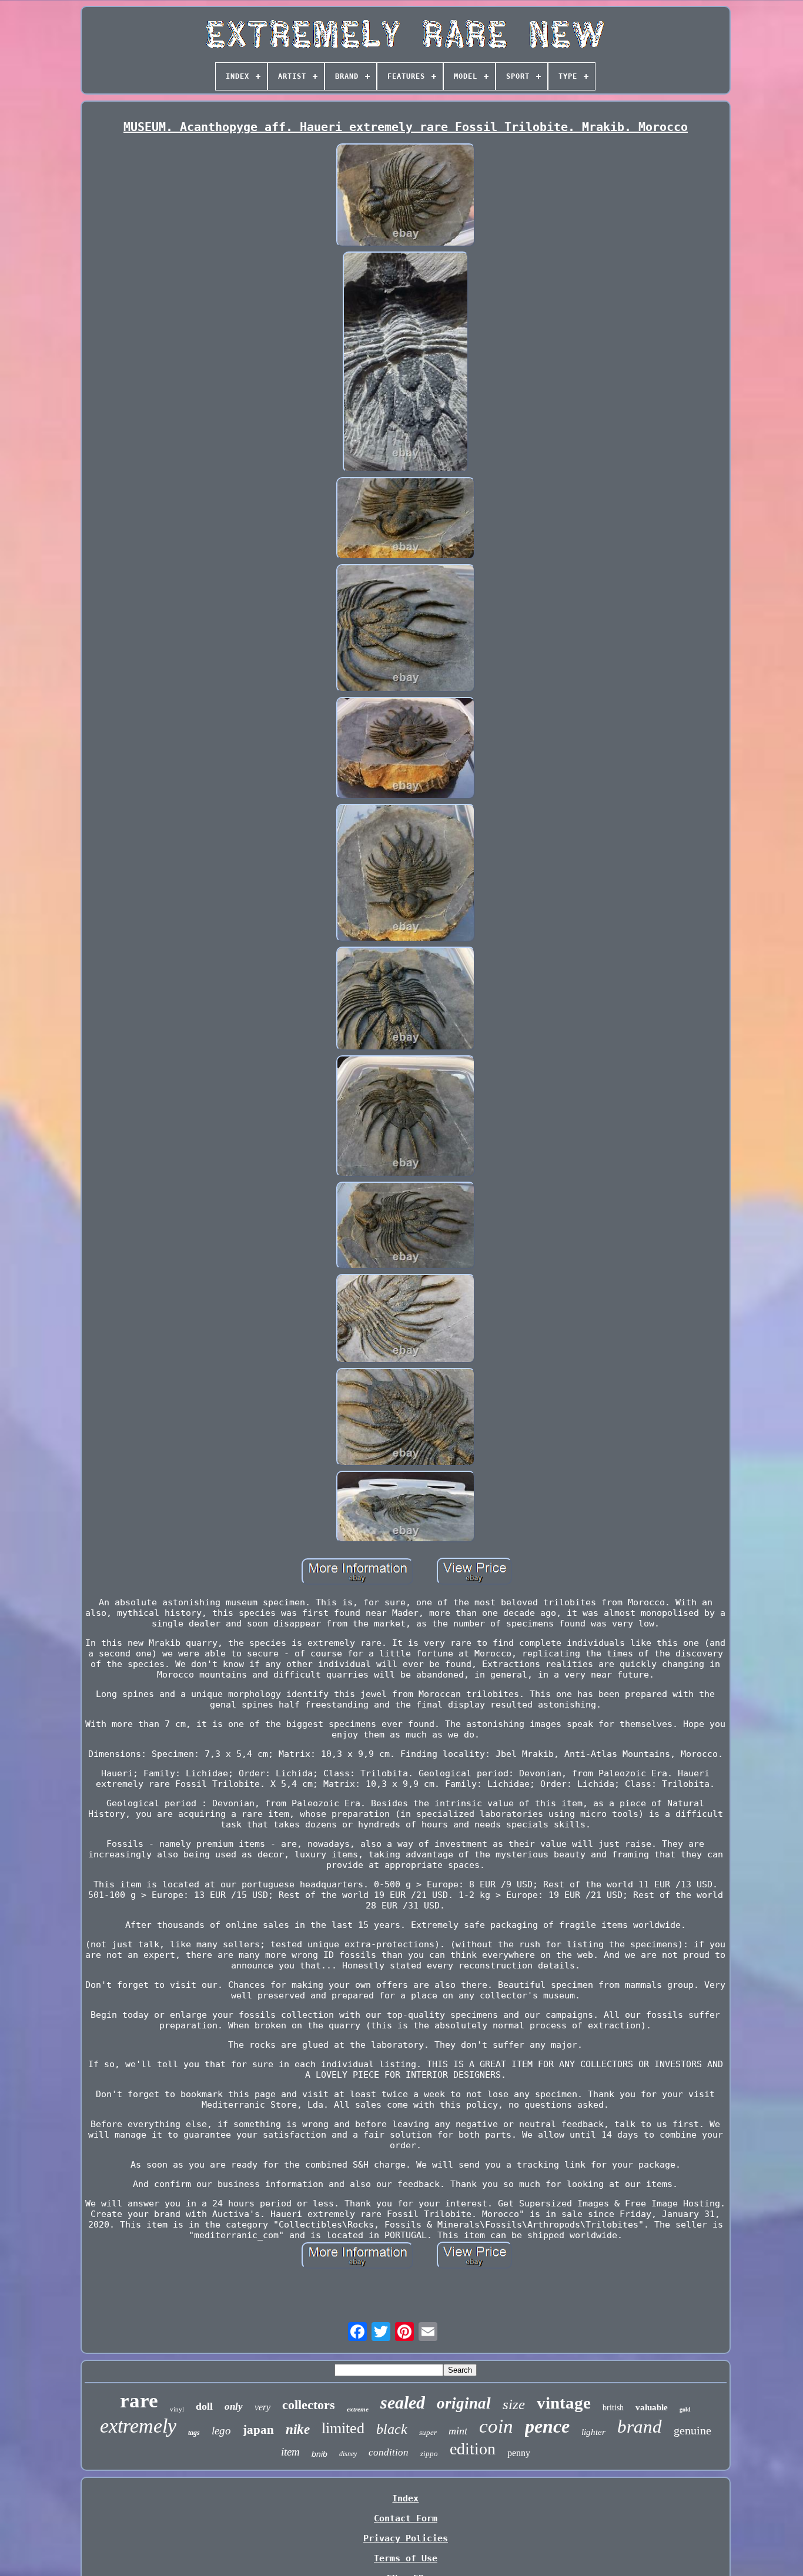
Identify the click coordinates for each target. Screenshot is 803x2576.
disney (348, 2454)
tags (194, 2433)
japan (258, 2430)
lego (221, 2431)
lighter (593, 2432)
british (613, 2408)
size (514, 2404)
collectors (309, 2405)
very (262, 2407)
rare (139, 2401)
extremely (138, 2426)
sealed (403, 2402)
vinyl (177, 2409)
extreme (358, 2409)
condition (389, 2452)
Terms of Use (406, 2558)
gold (685, 2409)
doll (204, 2406)
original (464, 2403)
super (428, 2432)
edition (473, 2449)
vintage (564, 2403)
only (234, 2406)
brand (640, 2426)
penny (519, 2453)
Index (405, 2498)
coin (496, 2426)
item (290, 2452)
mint (458, 2431)
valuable (652, 2407)
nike (298, 2429)
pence (547, 2426)
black (392, 2429)
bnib (319, 2454)
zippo (429, 2453)
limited (343, 2428)
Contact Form (406, 2518)
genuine (692, 2430)
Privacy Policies (406, 2538)
